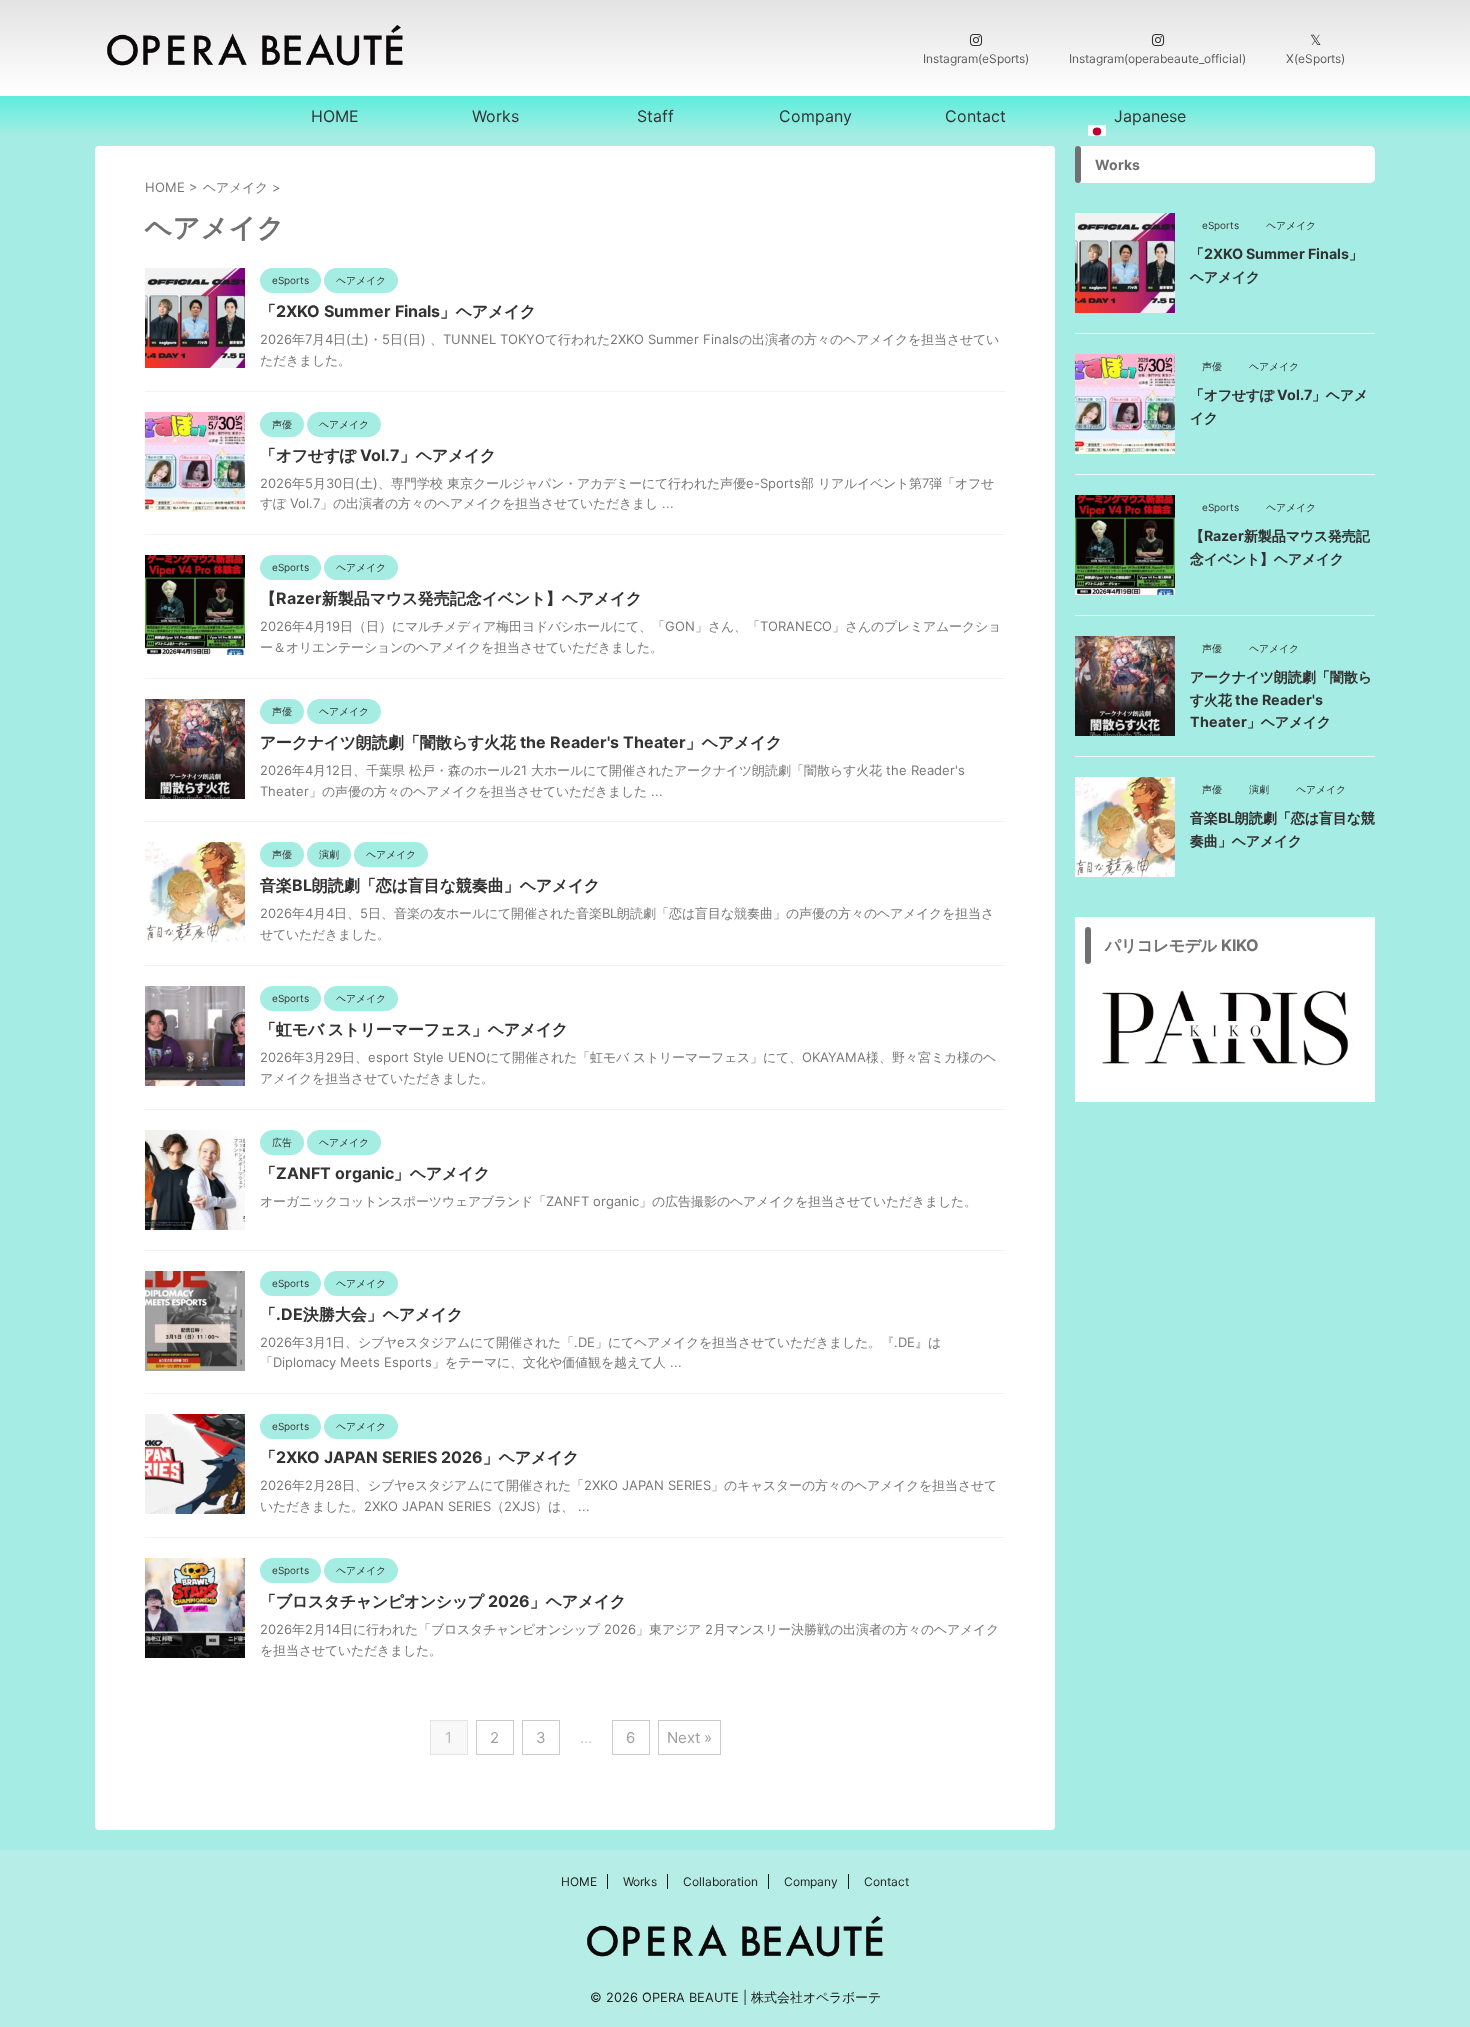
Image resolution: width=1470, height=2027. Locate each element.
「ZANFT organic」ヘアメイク (375, 1173)
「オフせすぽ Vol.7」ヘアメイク (378, 455)
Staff (655, 116)
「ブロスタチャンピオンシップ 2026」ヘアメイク (443, 1601)
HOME (335, 116)
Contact (975, 116)
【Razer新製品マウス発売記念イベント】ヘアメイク (451, 598)
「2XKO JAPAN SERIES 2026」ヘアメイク (419, 1457)
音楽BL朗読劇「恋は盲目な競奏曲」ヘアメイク (430, 885)
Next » (689, 1737)
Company (815, 116)
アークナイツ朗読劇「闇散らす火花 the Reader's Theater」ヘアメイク (521, 742)
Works (495, 116)
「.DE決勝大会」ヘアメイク (361, 1314)
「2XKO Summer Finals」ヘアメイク (398, 311)
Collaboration (720, 1881)
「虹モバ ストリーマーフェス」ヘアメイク (414, 1029)
